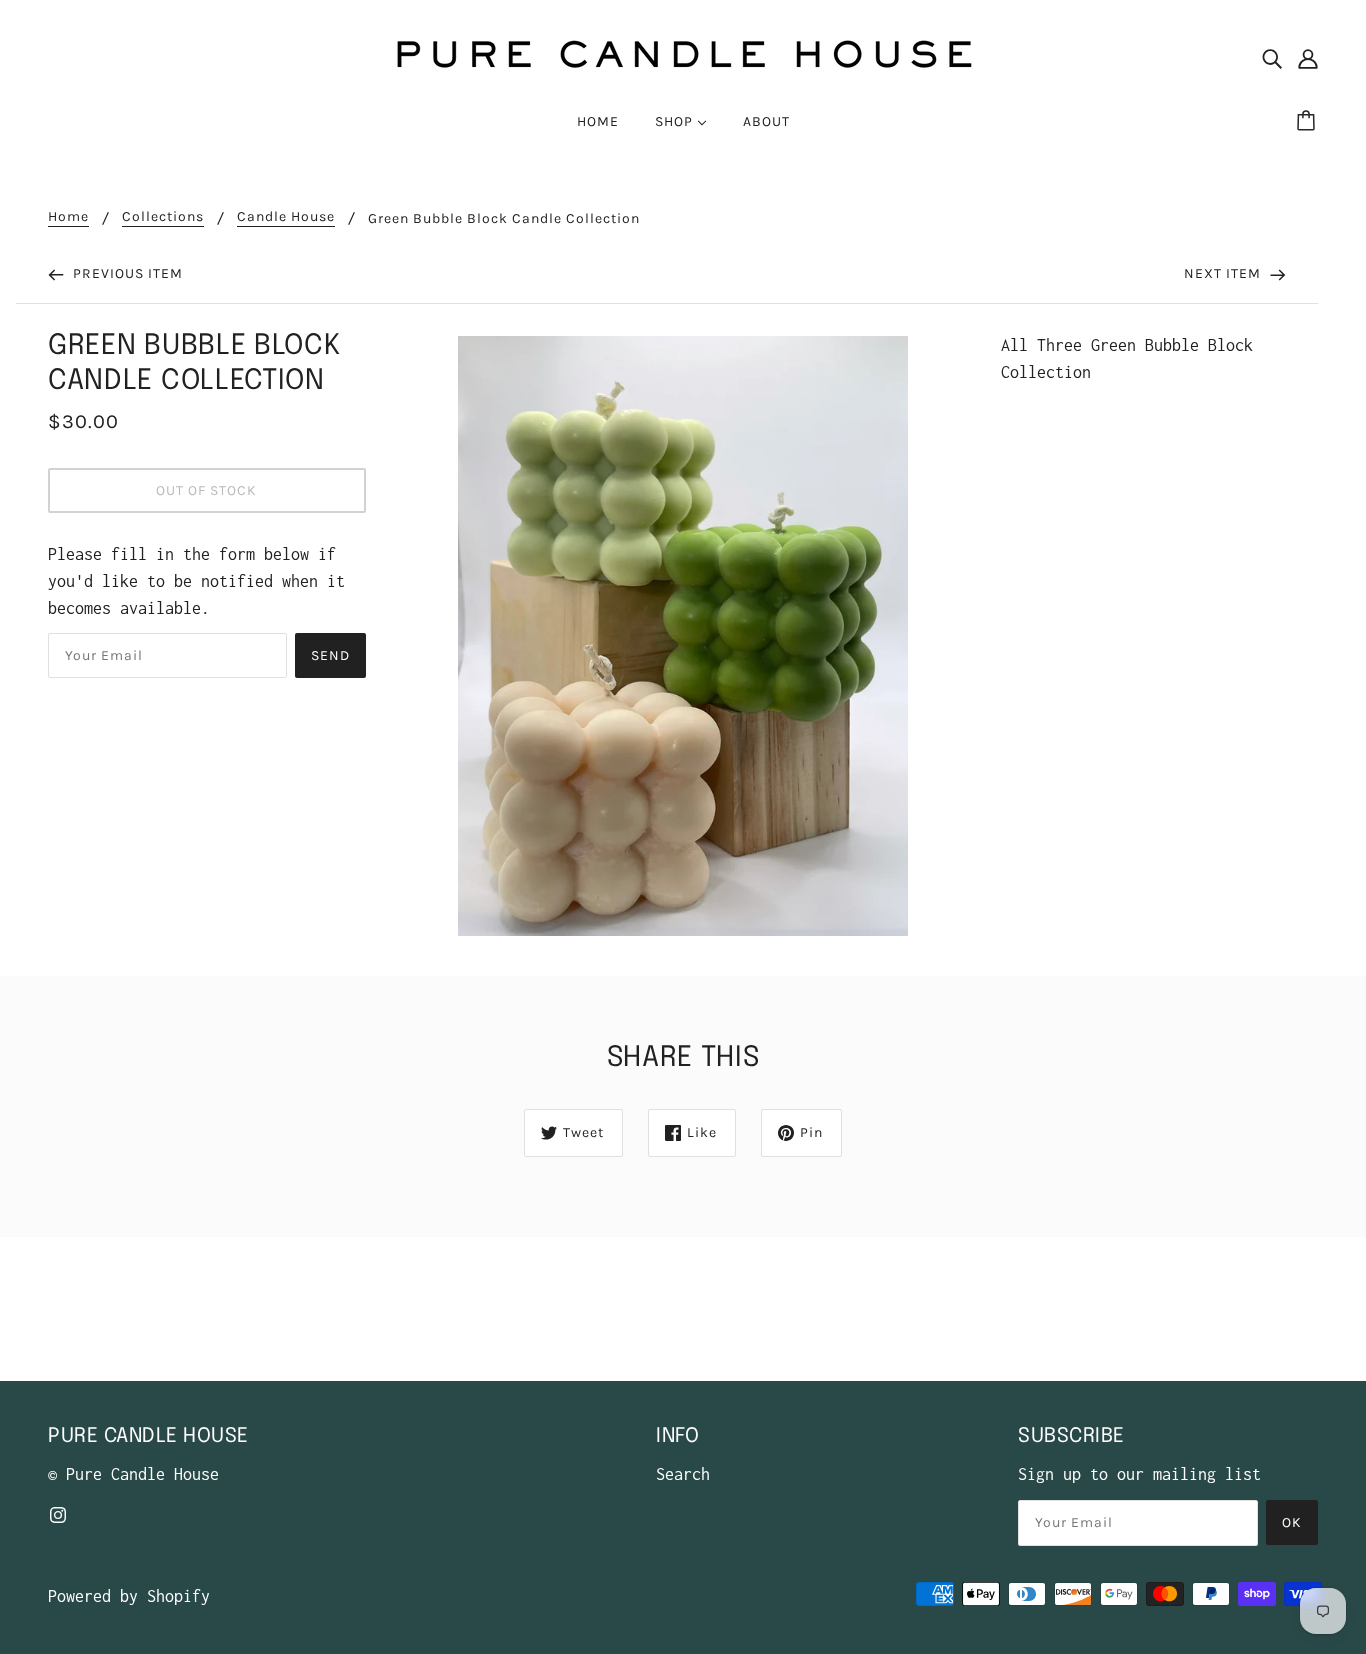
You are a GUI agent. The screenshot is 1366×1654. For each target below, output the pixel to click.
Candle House (286, 217)
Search (683, 1474)
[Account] (1308, 57)
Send (330, 655)
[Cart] (1309, 122)
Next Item (1224, 273)
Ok (1292, 1522)
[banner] (683, 56)
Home (68, 217)
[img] (1272, 57)
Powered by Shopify (129, 1596)
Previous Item (126, 273)
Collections (163, 217)
